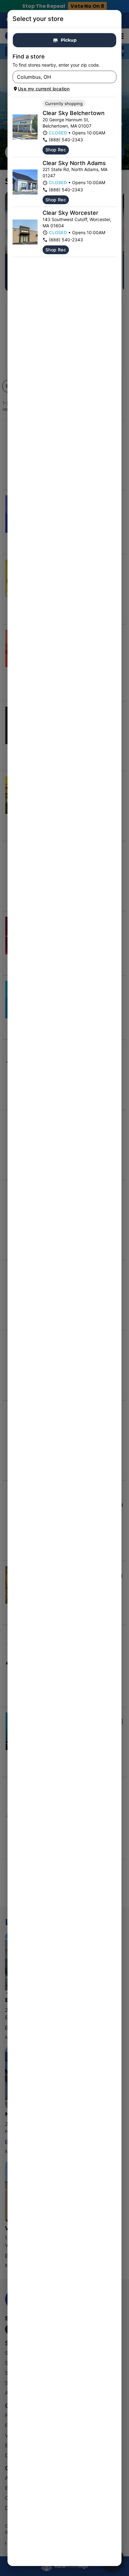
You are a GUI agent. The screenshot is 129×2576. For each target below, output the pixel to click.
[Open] (112, 77)
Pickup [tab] (69, 40)
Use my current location (44, 89)
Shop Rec (56, 150)
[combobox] (59, 77)
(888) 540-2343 (66, 140)
